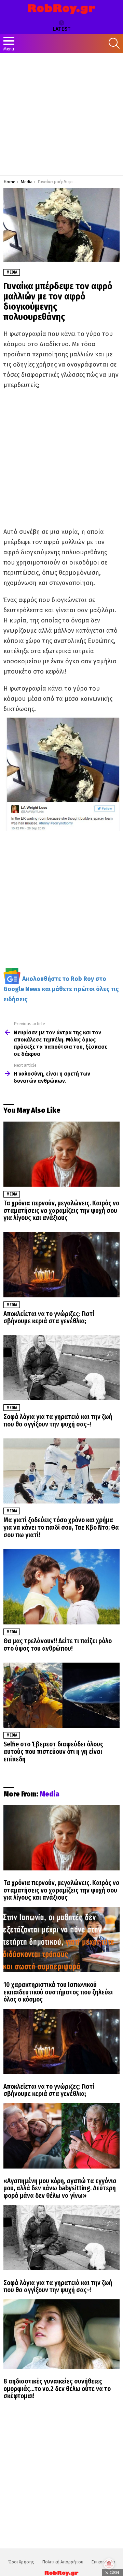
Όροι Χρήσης (21, 2562)
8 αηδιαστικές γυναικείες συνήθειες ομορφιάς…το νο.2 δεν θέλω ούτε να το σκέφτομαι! (57, 2389)
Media (12, 1194)
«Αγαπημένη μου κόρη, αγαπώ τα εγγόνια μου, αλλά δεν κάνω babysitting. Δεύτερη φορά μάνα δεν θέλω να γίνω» (60, 2188)
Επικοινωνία (103, 2562)
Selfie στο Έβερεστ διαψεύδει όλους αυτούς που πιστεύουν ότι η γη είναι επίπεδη (53, 1752)
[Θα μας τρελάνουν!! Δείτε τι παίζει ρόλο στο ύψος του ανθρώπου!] (61, 1587)
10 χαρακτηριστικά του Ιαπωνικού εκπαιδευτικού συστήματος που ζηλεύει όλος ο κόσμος (58, 1992)
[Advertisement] (61, 114)
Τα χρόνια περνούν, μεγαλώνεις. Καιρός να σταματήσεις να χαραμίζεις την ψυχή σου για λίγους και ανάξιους (61, 1210)
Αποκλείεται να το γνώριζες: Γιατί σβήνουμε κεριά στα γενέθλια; (49, 1318)
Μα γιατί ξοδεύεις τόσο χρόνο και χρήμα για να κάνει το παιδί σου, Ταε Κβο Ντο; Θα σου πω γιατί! (61, 1527)
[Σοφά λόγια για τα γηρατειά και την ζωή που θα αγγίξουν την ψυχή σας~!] (61, 1368)
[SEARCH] (114, 43)
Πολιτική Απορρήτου (63, 2562)
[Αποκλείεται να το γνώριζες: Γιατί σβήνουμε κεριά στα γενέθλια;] (61, 1264)
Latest (62, 29)
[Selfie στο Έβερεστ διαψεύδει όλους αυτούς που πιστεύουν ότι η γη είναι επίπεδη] (61, 1695)
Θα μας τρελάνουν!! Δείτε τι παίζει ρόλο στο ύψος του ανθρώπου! (58, 1645)
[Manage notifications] (109, 2564)
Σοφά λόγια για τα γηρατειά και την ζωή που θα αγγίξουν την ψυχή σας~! (58, 1421)
